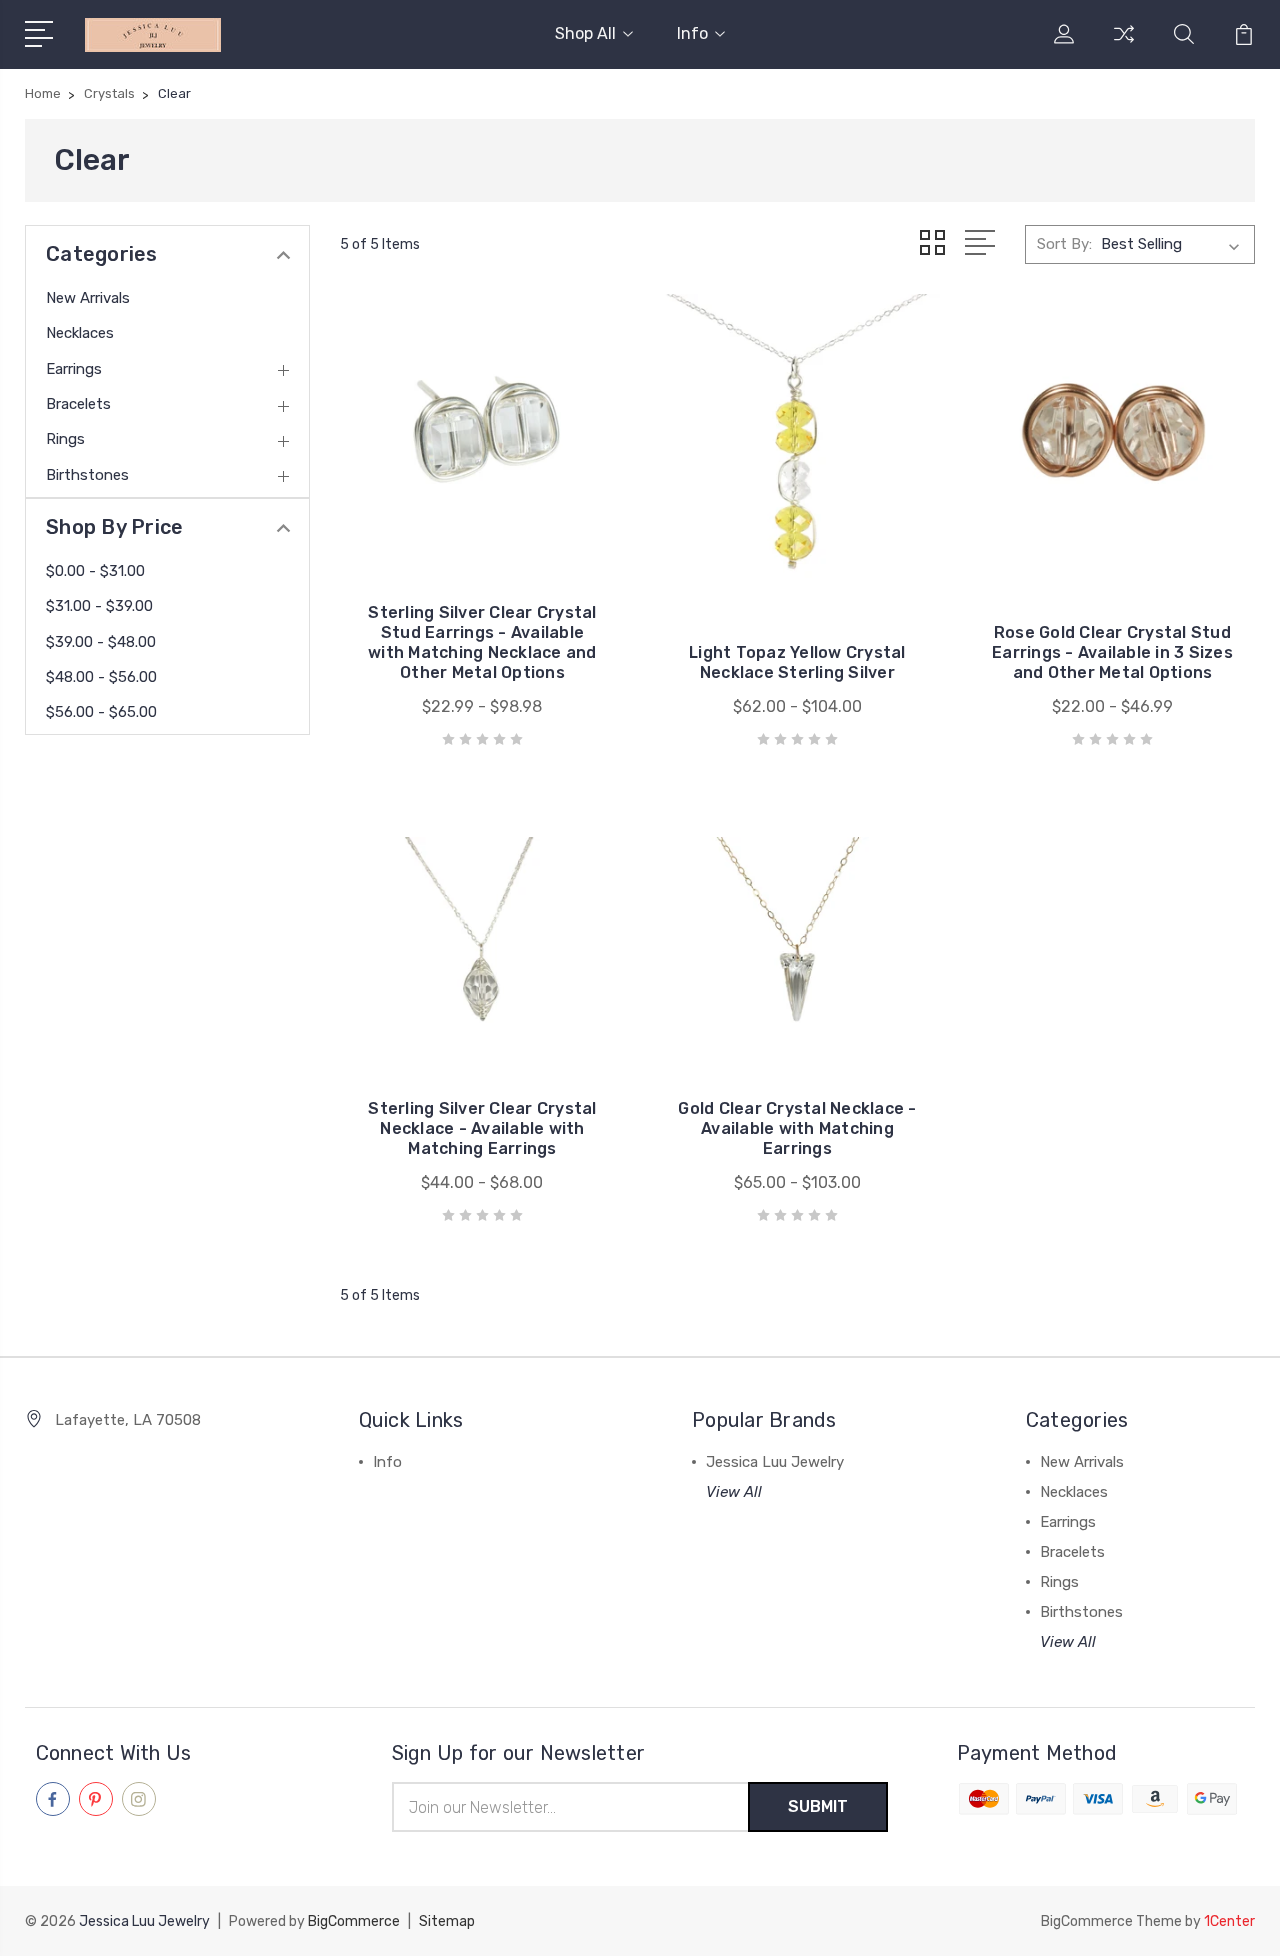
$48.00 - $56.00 (101, 677)
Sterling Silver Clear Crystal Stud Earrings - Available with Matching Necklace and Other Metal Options (482, 642)
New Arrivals (88, 298)
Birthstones (87, 475)
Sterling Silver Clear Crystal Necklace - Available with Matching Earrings (482, 1128)
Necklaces (80, 333)
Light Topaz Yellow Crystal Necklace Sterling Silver (797, 662)
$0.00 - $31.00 (95, 571)
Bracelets (78, 404)
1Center (1229, 1921)
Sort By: (1064, 244)
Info (692, 33)
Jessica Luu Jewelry (775, 1462)
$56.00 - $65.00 (101, 712)
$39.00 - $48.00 (101, 642)
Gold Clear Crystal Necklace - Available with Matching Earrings (797, 1128)
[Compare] (1124, 46)
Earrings (74, 369)
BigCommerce (354, 1921)
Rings (65, 439)
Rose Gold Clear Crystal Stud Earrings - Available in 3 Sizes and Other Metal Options (1112, 652)
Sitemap (447, 1921)
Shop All (585, 33)
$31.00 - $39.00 (99, 606)
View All (734, 1492)
